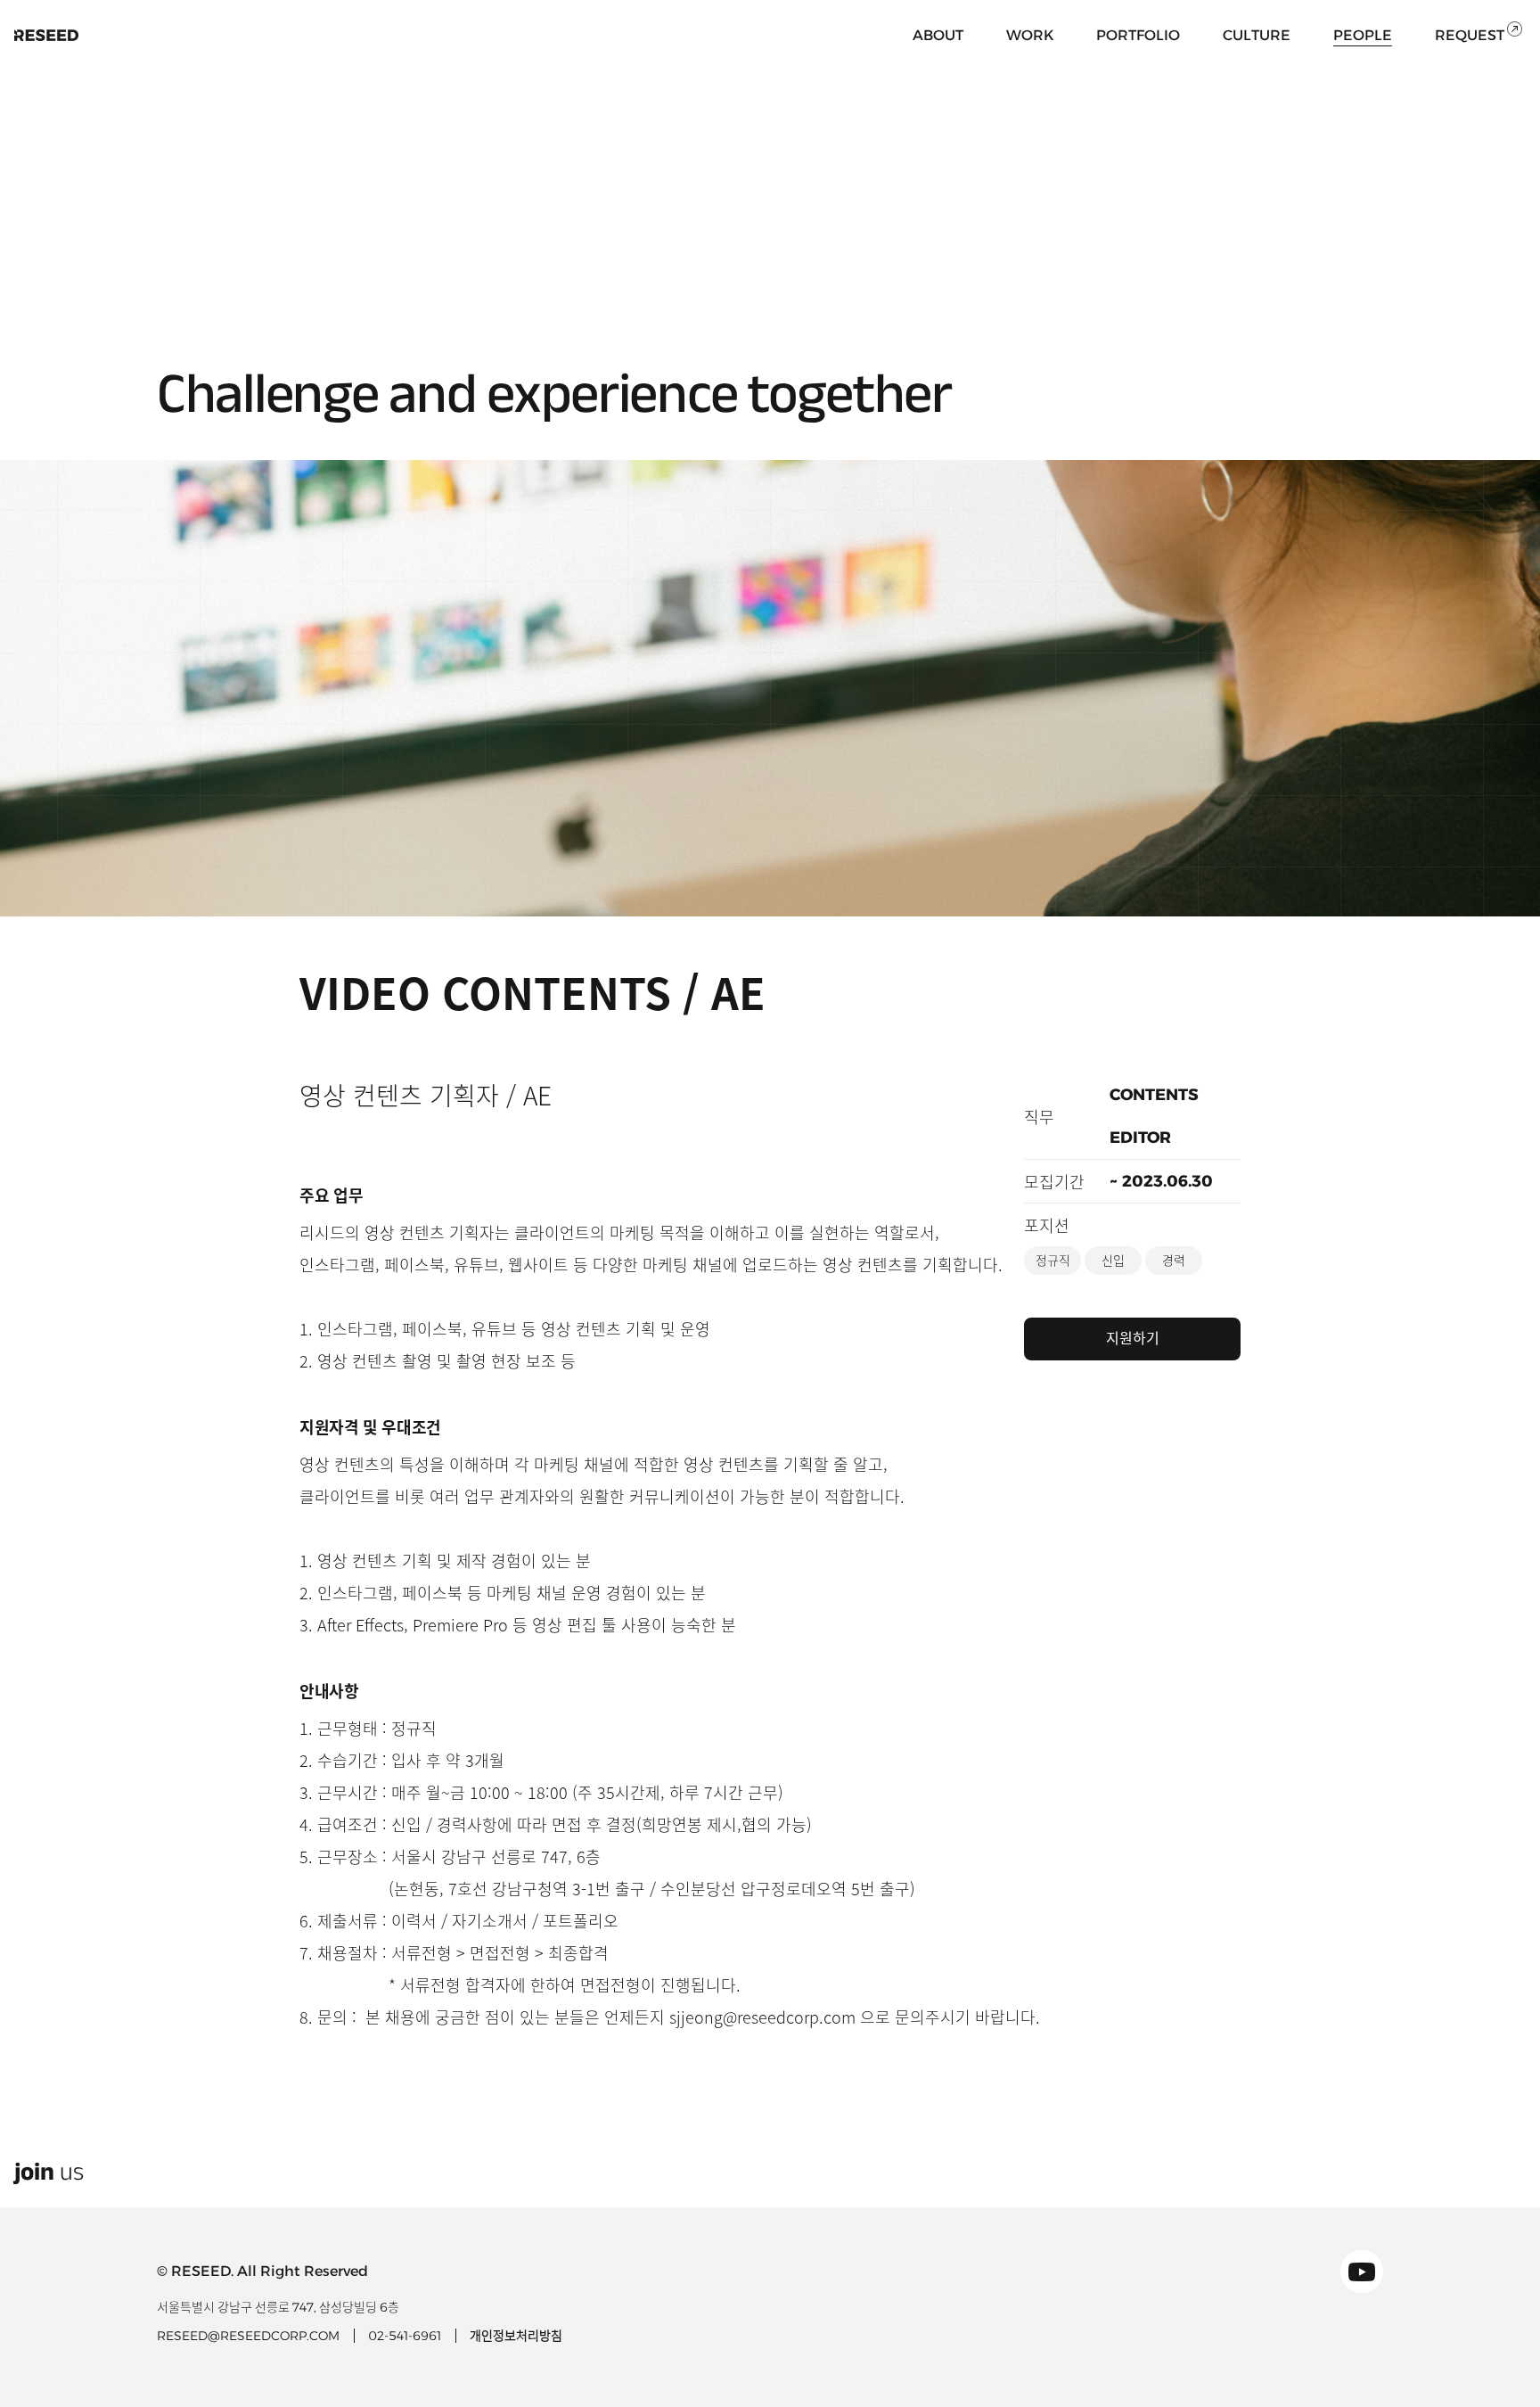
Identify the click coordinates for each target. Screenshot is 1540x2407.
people (1363, 35)
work (1030, 35)
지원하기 (1133, 1339)
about (938, 35)
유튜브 (1362, 2271)
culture (1257, 35)
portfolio (1138, 35)
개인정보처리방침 (516, 2336)
